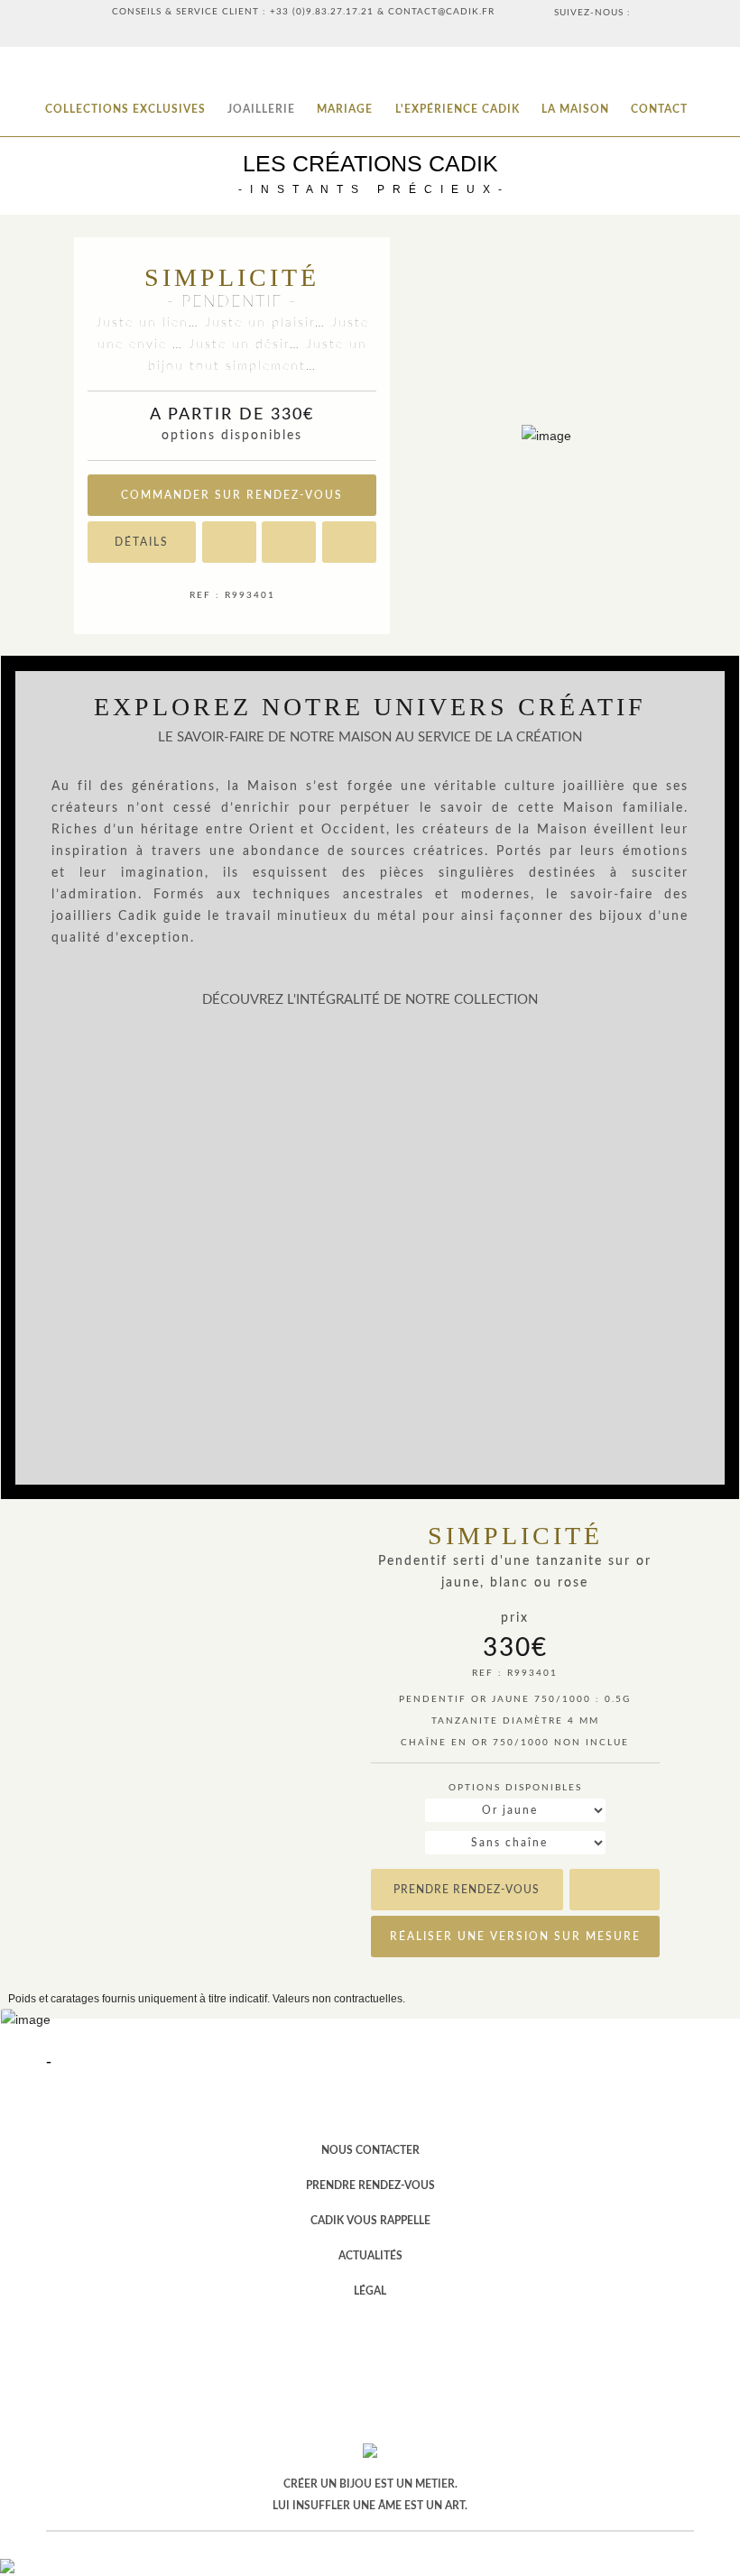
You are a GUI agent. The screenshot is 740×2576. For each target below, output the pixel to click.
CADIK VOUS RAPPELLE (370, 2221)
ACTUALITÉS (370, 2256)
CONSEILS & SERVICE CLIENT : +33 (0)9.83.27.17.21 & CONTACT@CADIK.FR (303, 12)
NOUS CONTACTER (370, 2150)
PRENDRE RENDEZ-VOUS (370, 2185)
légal (370, 2291)
